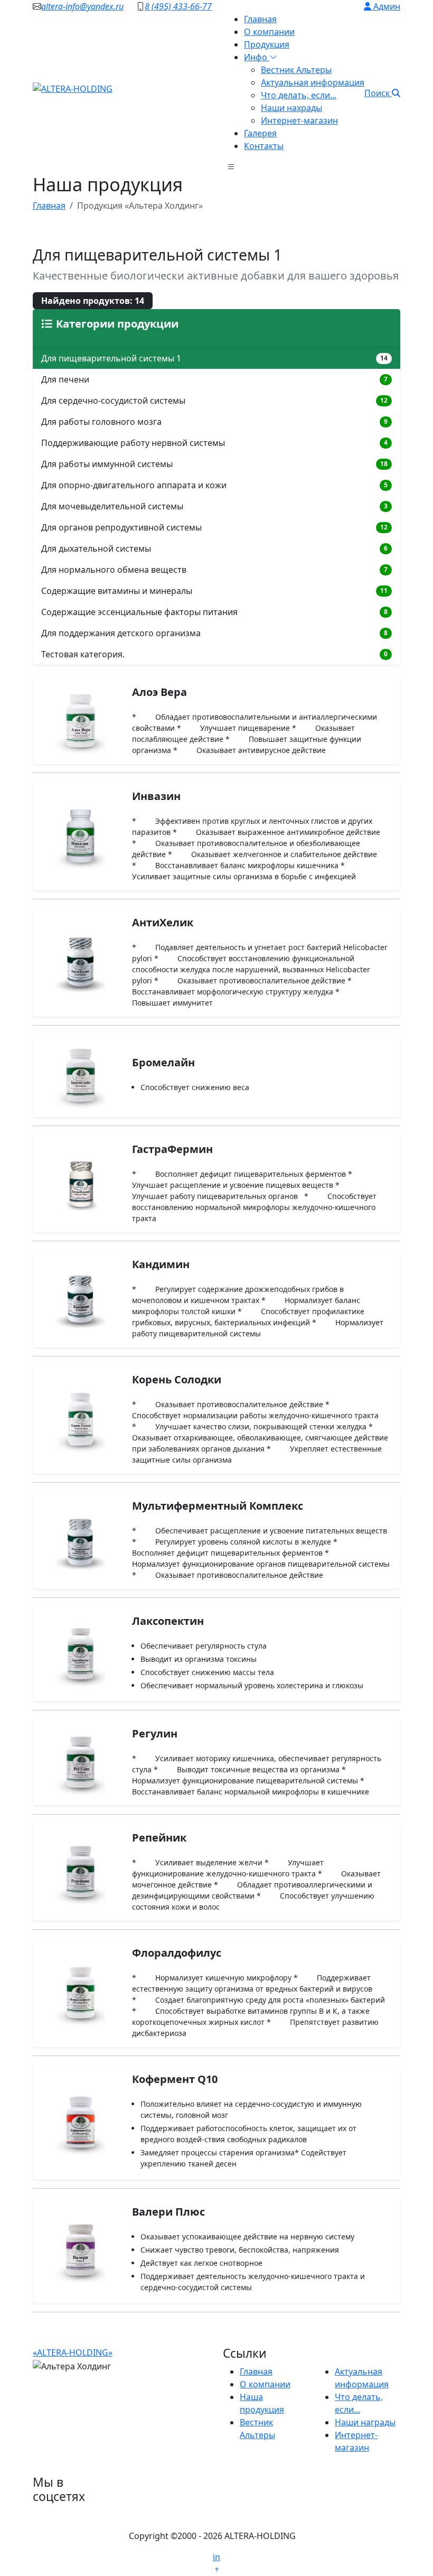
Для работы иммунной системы (214, 464)
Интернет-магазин (299, 120)
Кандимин (161, 1264)
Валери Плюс (168, 2212)
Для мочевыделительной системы (214, 506)
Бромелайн (163, 1062)
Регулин (155, 1733)
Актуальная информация (313, 82)
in (216, 2557)
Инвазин (156, 796)
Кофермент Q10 (175, 2079)
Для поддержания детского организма (214, 633)
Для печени (214, 379)
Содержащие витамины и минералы (214, 591)
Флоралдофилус (177, 1953)
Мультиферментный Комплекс (218, 1506)
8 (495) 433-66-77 (178, 6)
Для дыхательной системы (214, 548)
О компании (269, 32)
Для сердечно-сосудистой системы (214, 401)
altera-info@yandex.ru (82, 6)
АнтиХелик (163, 922)
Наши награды (365, 2422)
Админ (386, 6)
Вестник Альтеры (296, 70)
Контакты (264, 146)
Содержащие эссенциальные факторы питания (214, 612)
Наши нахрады (291, 108)
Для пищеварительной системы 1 (214, 358)
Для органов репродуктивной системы (214, 527)
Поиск (378, 93)
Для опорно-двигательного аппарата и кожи (214, 485)
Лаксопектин (168, 1621)
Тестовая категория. (214, 654)
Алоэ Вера (159, 692)
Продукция (267, 44)
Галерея (260, 133)
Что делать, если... (299, 95)
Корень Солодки (177, 1379)
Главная (260, 19)
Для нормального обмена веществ (214, 570)
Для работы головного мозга (214, 422)
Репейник (159, 1838)
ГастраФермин (172, 1149)
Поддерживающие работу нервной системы (214, 443)
